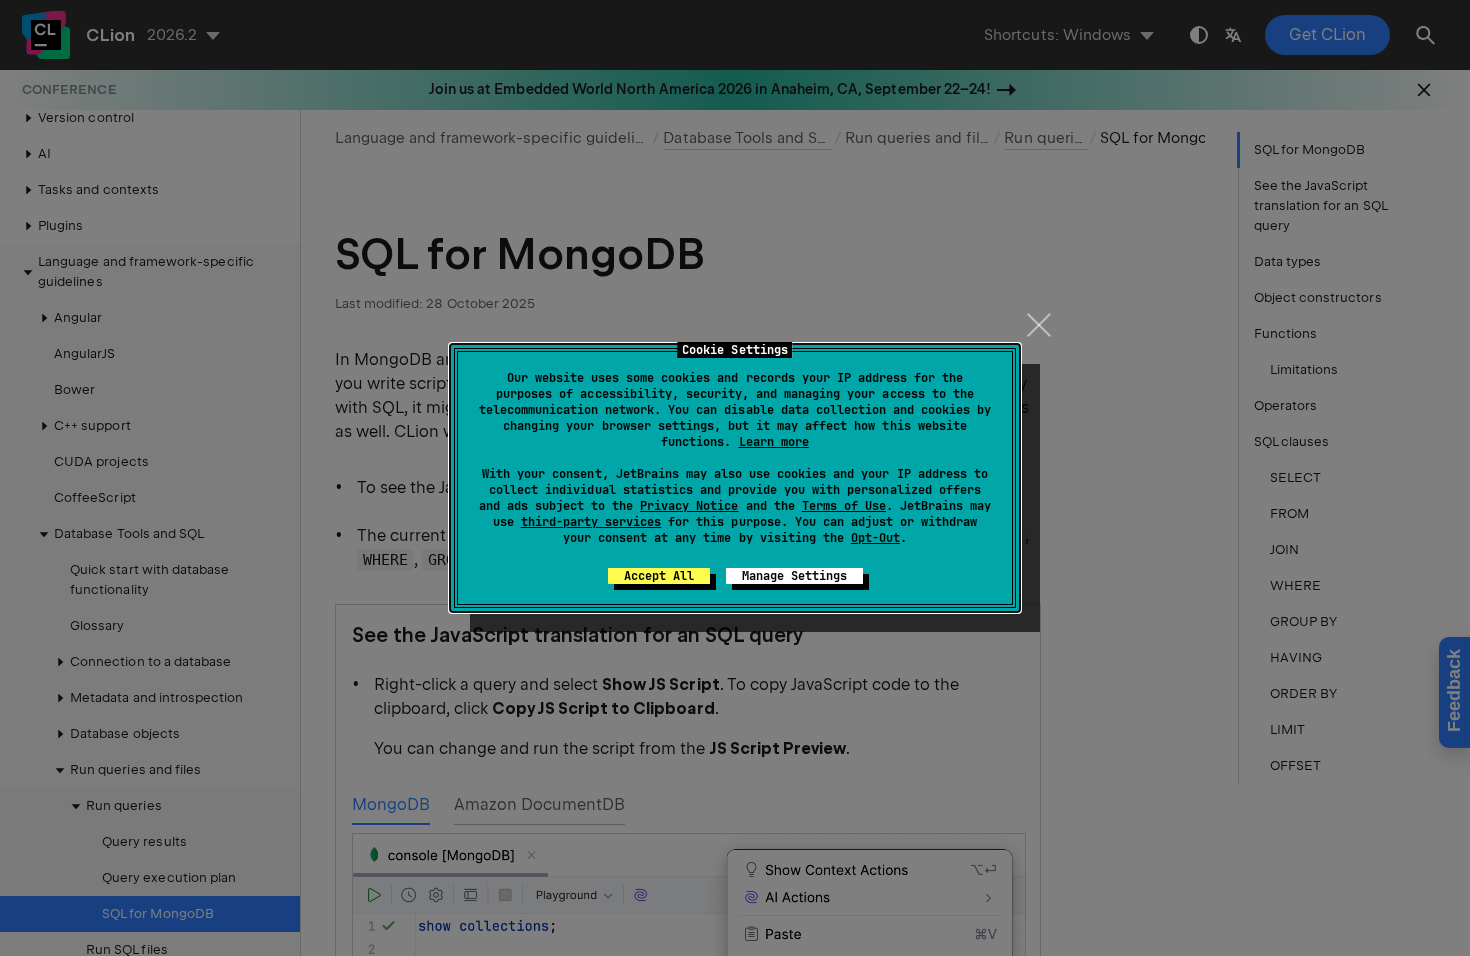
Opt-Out (875, 538)
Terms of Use (844, 506)
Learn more (774, 442)
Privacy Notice (689, 506)
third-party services (591, 522)
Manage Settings (794, 576)
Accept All (659, 576)
